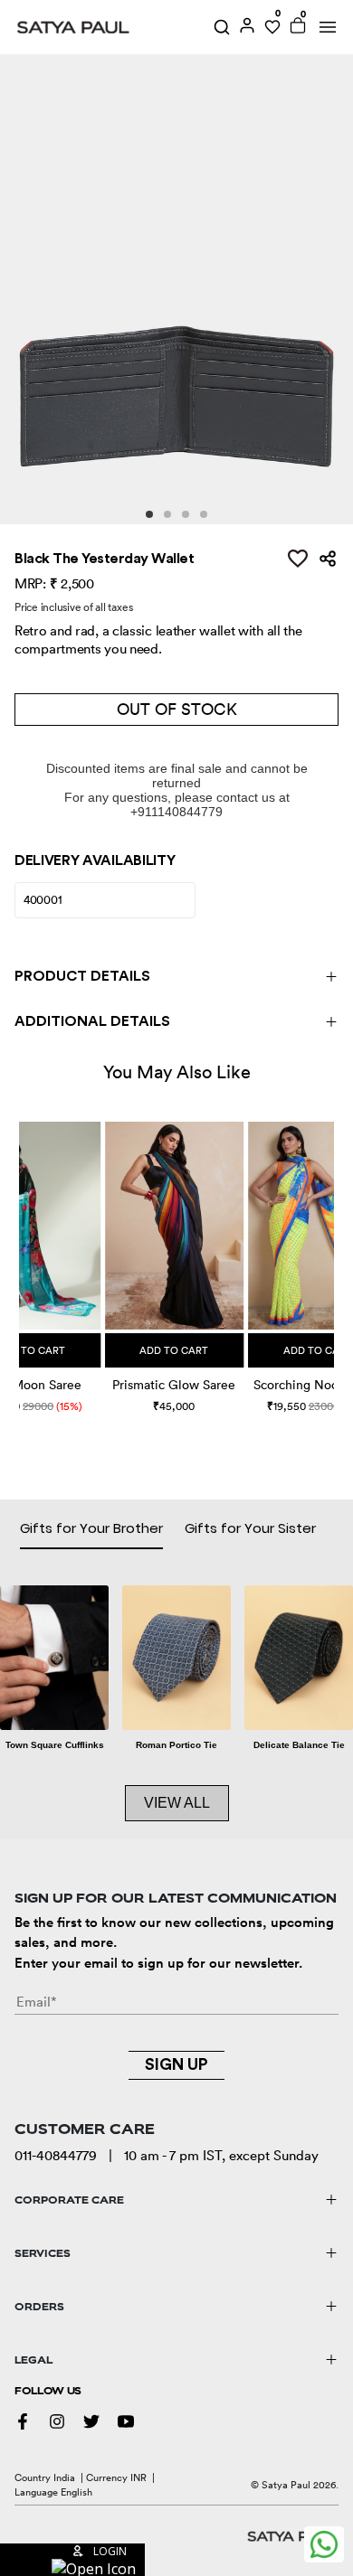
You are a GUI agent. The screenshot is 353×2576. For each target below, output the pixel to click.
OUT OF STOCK (177, 709)
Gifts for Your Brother (91, 1528)
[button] (21, 1250)
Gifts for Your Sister (250, 1528)
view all (177, 1803)
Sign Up (176, 2064)
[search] (222, 27)
